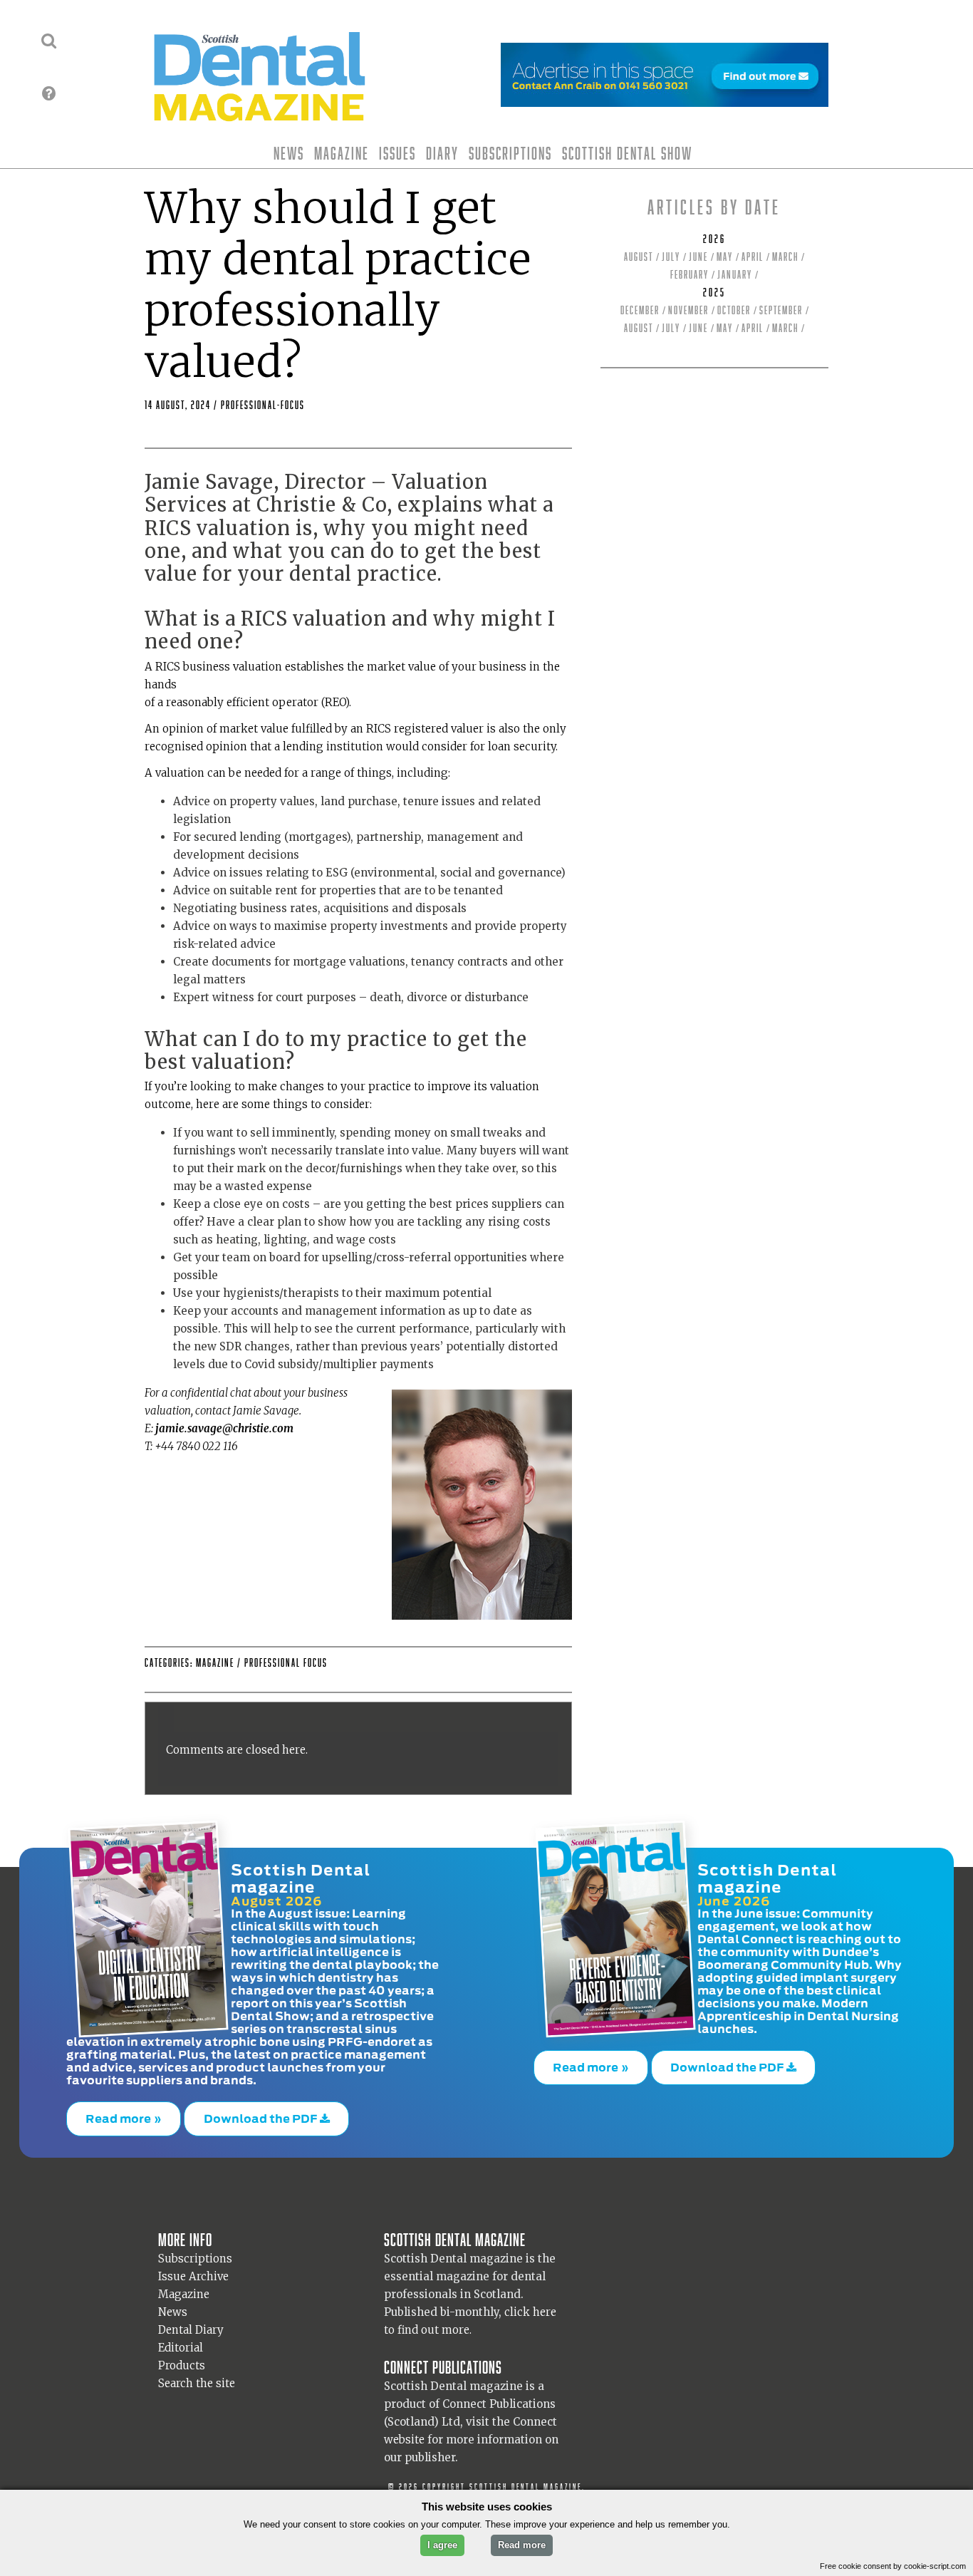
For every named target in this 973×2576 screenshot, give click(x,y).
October (734, 310)
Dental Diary (191, 2322)
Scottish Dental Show (627, 153)
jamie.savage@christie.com (224, 1428)
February (690, 275)
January (735, 275)
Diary (442, 153)
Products (182, 2358)
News (289, 153)
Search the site (197, 2375)
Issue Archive (193, 2269)
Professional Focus (286, 1663)
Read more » (124, 2115)
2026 (714, 239)
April (753, 257)
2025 (714, 293)
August (639, 257)
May (725, 257)
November (688, 310)
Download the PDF (262, 2115)
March (785, 257)
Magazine (342, 153)
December (640, 310)
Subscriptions (510, 153)
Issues (397, 153)
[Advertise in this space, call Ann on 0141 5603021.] (665, 98)
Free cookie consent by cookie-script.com (893, 2566)
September (781, 310)
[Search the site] (49, 41)
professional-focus (263, 405)
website (404, 2432)
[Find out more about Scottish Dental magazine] (49, 93)
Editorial (181, 2340)
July (671, 257)
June (698, 257)
